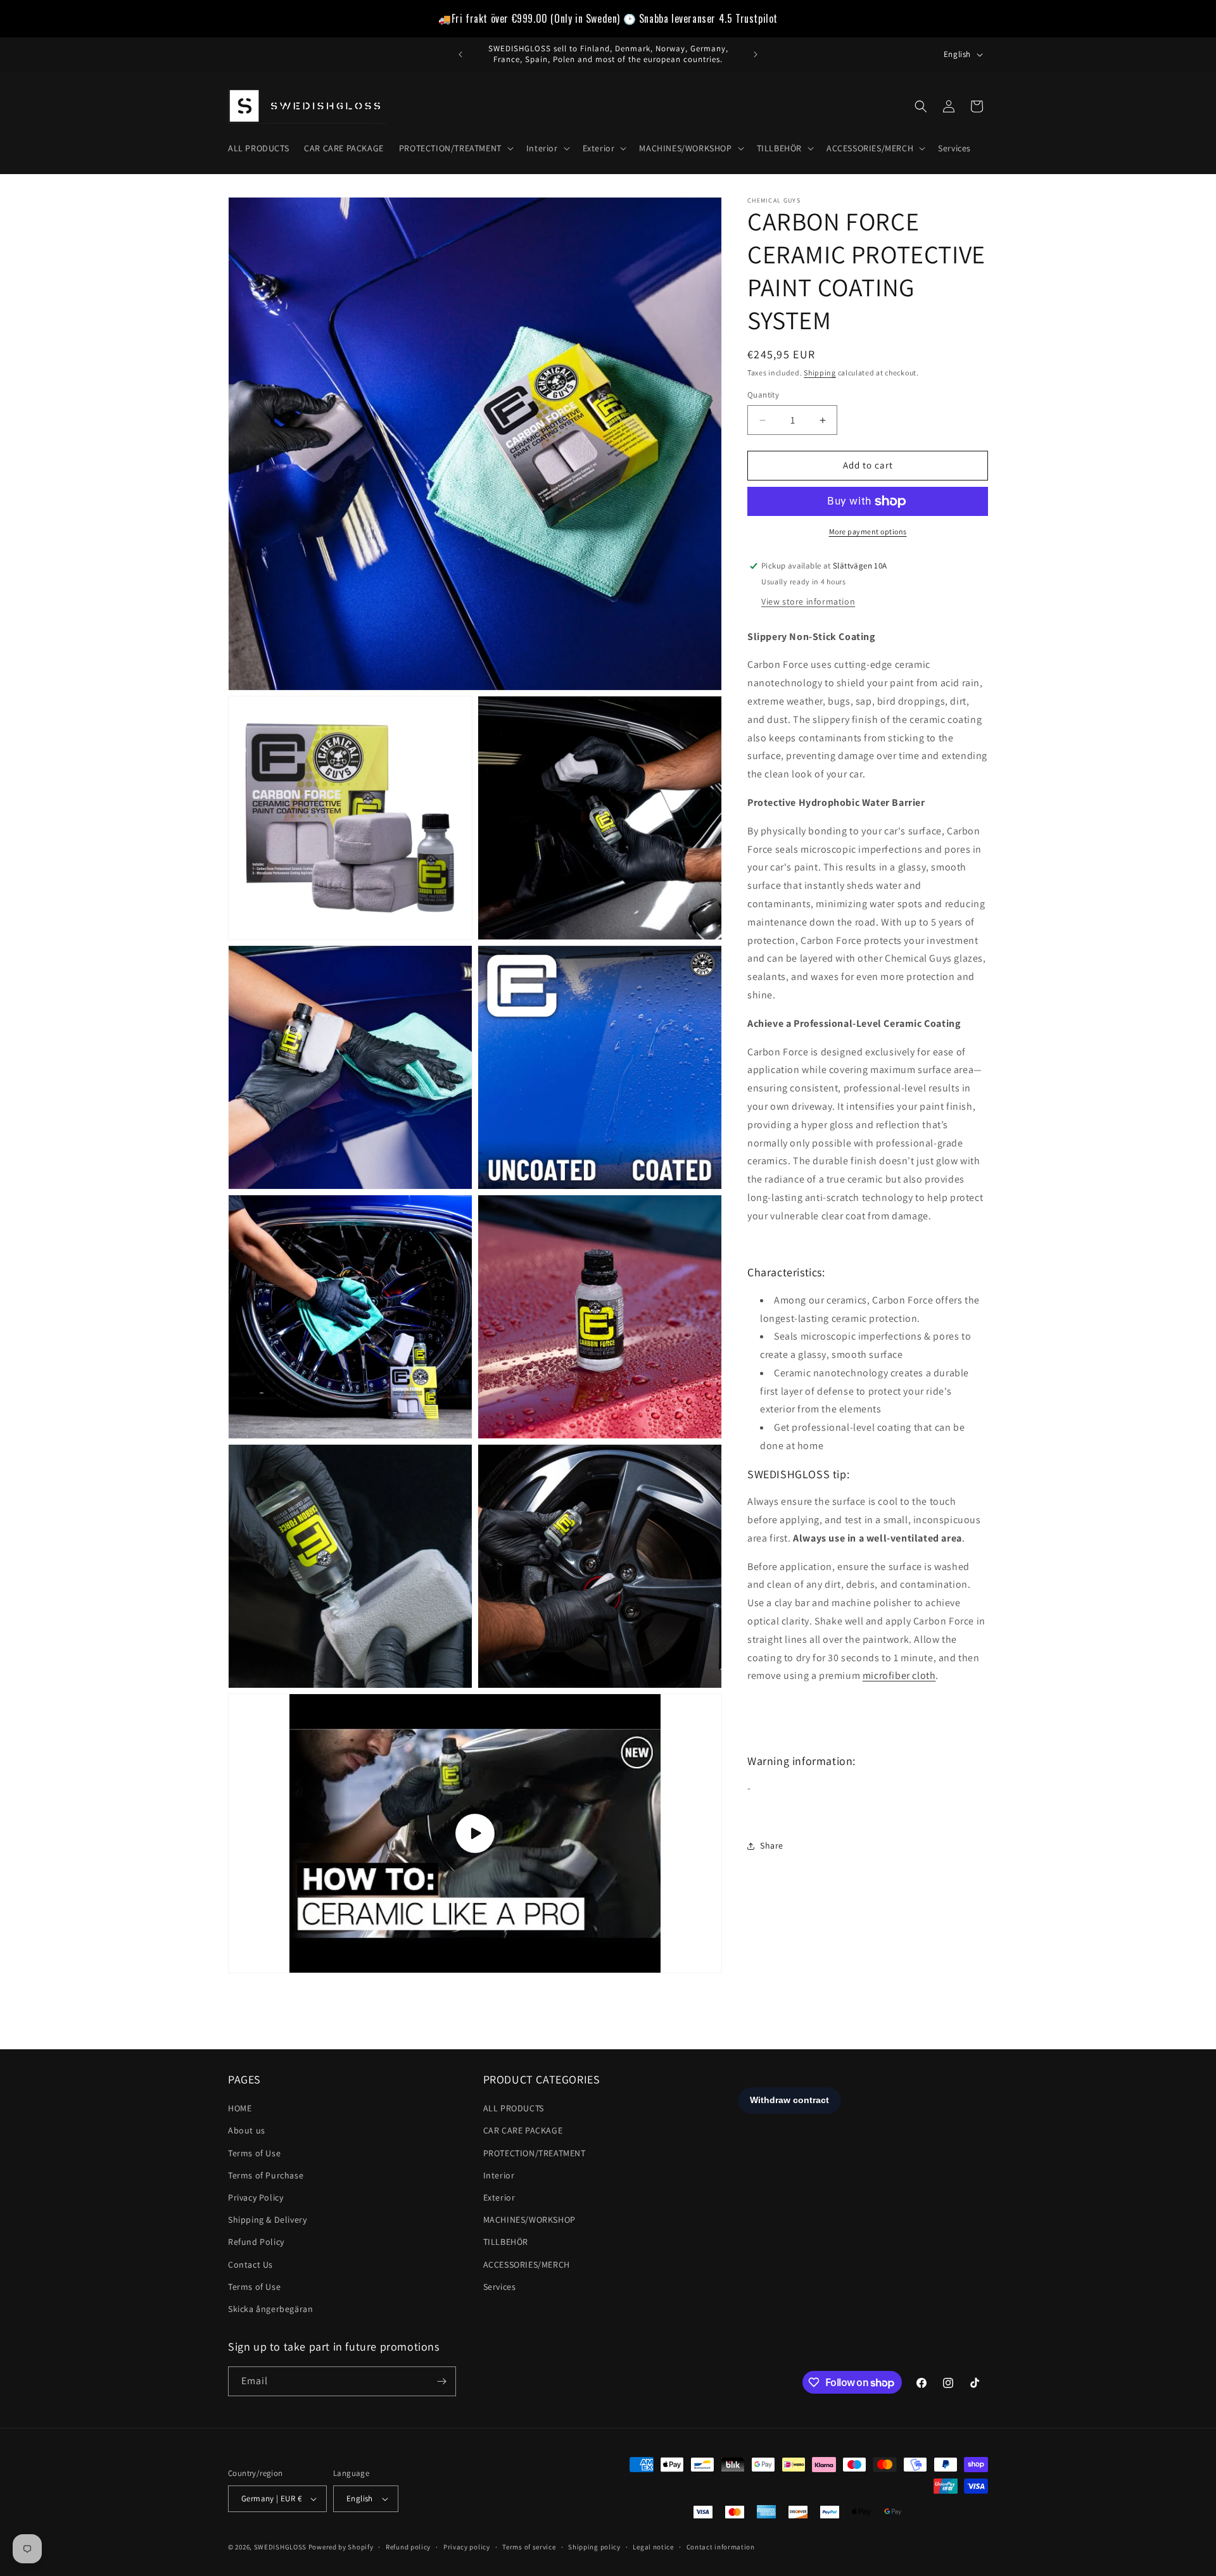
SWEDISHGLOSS (280, 2547)
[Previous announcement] (460, 54)
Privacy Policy (256, 2197)
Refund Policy (256, 2242)
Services (500, 2287)
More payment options (868, 531)
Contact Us (250, 2265)
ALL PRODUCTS (514, 2108)
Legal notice (653, 2547)
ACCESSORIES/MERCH (527, 2265)
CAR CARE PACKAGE (523, 2130)
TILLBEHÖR (506, 2242)
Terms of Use (254, 2153)
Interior (499, 2175)
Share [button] (772, 1846)
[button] (455, 148)
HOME (240, 2108)
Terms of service (529, 2547)
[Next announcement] (756, 54)
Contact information (721, 2547)
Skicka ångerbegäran (270, 2309)
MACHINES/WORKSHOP (529, 2220)
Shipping (820, 373)
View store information (808, 601)
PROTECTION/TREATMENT (535, 2153)
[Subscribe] (441, 2381)
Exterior (499, 2197)
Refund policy (408, 2547)
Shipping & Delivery (267, 2220)
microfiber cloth (899, 1676)
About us (247, 2130)
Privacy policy (467, 2547)
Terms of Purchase (266, 2175)
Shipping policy (594, 2547)
